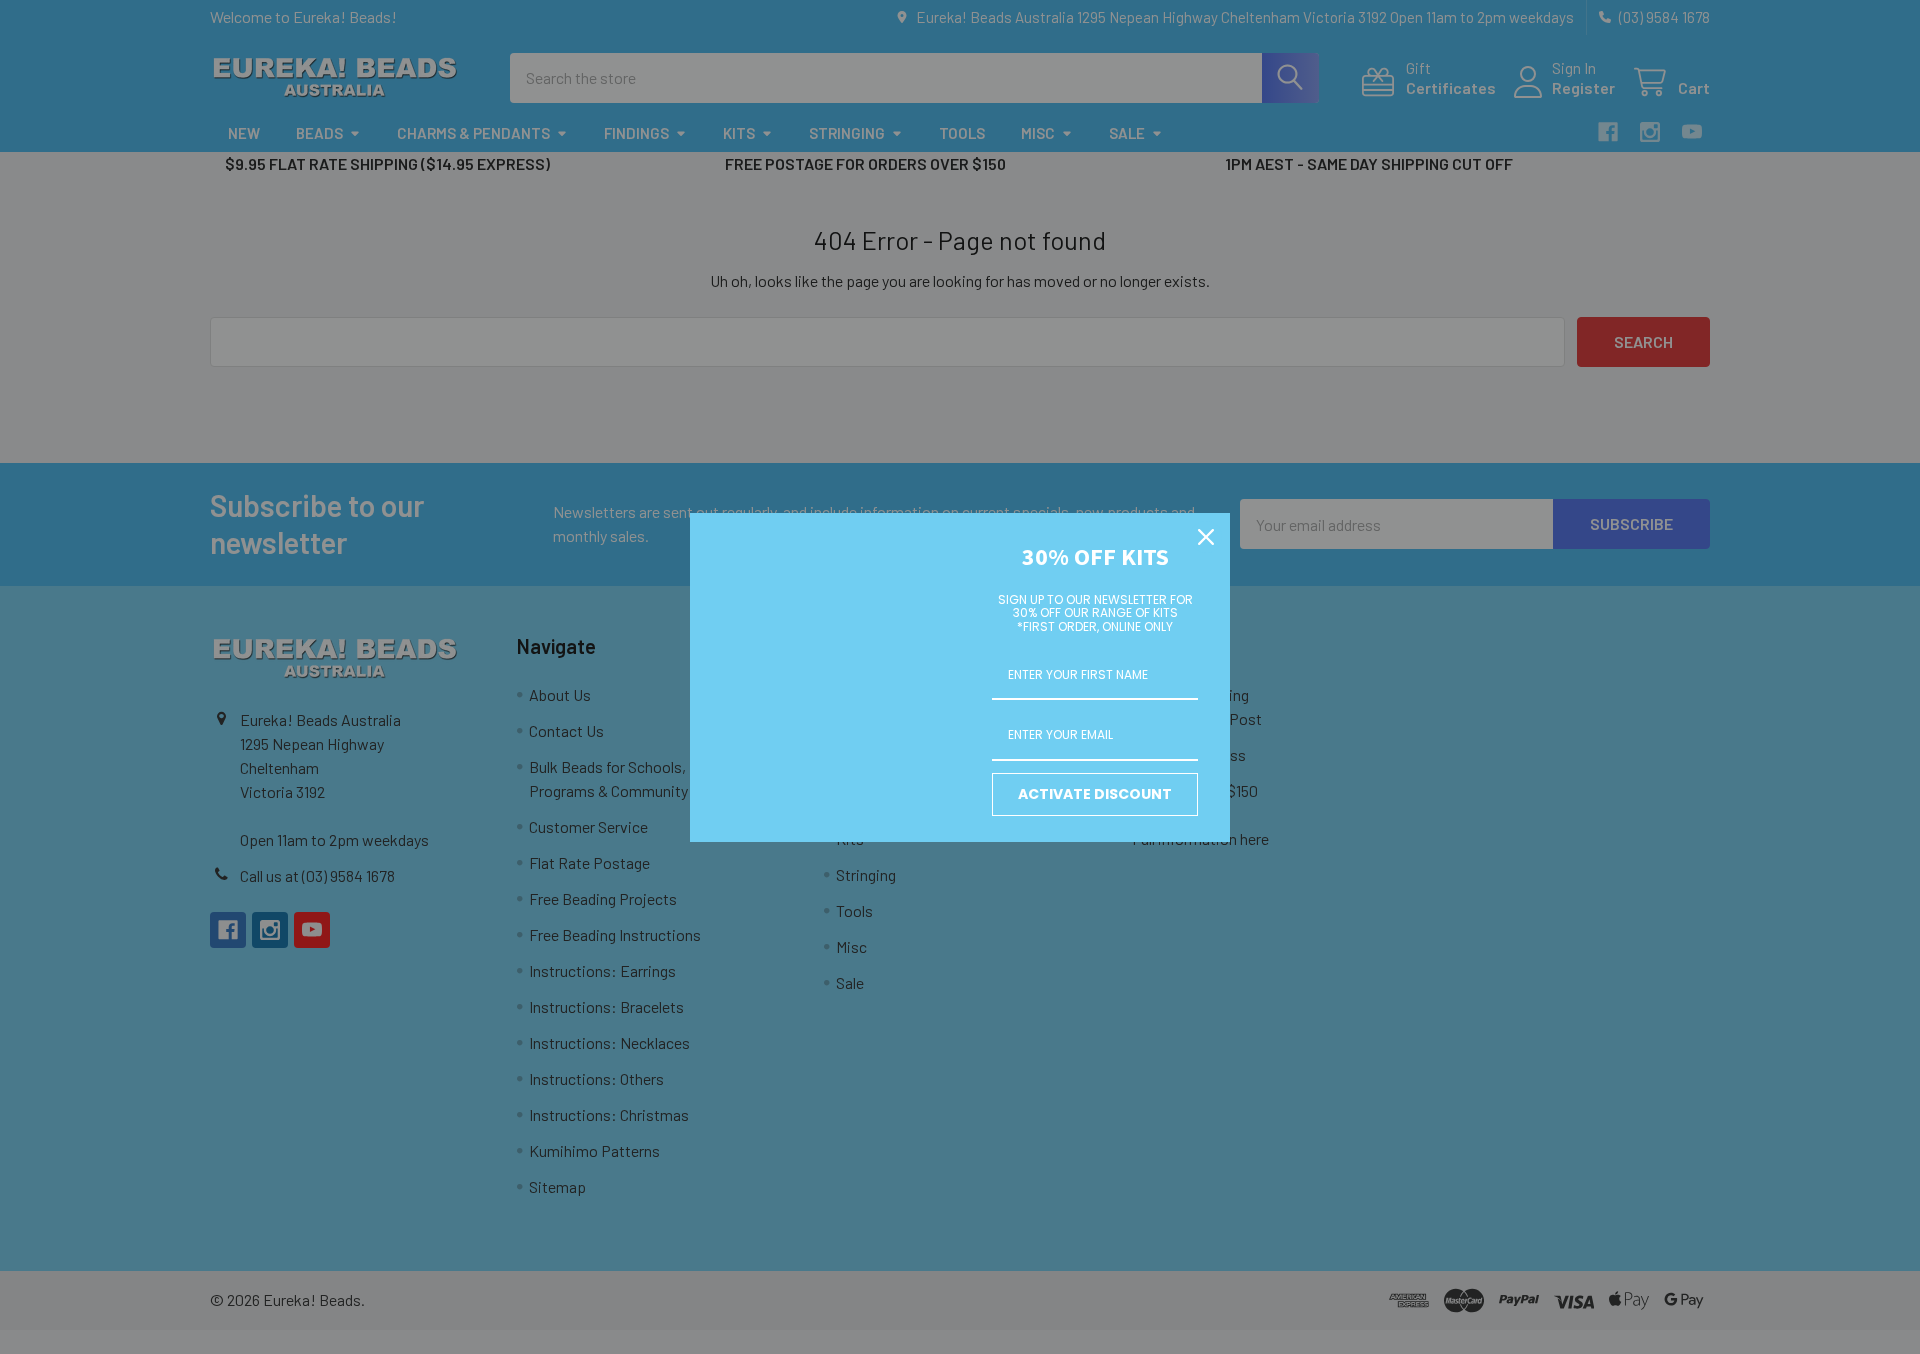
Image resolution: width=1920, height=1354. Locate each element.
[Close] (1206, 537)
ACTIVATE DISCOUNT (1095, 794)
